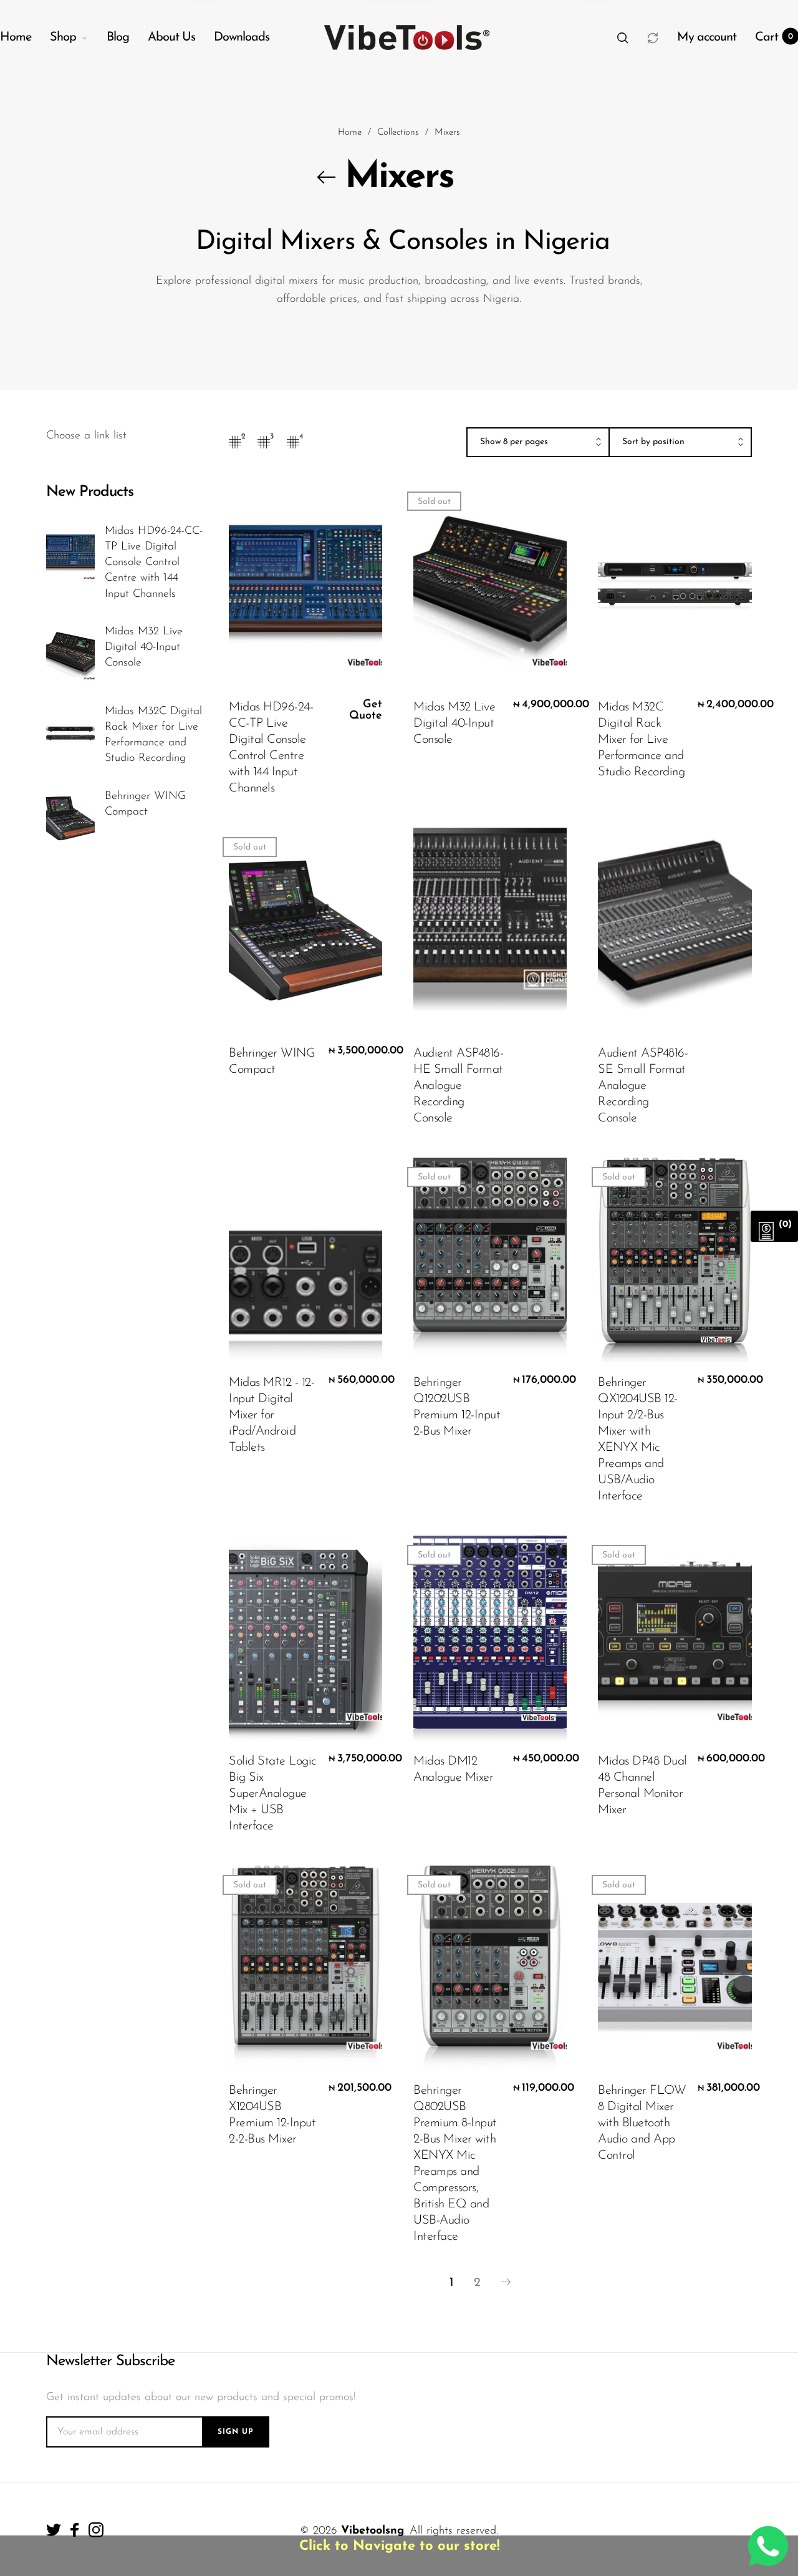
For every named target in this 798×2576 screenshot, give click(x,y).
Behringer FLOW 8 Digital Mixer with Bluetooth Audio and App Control (642, 2123)
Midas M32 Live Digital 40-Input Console (144, 647)
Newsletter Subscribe (110, 2361)
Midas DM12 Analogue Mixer (453, 1770)
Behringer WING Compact (145, 804)
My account (707, 37)
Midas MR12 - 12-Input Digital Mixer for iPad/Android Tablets (272, 1415)
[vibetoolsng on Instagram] (96, 2530)
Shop (63, 37)
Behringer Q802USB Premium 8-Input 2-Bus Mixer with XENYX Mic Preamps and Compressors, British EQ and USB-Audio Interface (455, 2164)
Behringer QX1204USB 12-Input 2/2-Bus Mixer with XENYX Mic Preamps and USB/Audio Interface (638, 1440)
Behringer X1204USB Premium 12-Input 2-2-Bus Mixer (272, 2115)
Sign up (236, 2432)
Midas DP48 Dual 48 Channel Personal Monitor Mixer (642, 1786)
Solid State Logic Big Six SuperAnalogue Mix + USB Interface (273, 1794)
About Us (171, 37)
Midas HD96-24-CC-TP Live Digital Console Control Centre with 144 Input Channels (154, 563)
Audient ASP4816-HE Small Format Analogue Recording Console (458, 1086)
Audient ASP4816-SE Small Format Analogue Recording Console (643, 1086)
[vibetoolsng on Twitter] (54, 2530)
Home (16, 37)
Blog (118, 37)
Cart (774, 37)
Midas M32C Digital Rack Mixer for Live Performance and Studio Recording (153, 735)
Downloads (242, 37)
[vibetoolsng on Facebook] (75, 2530)
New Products (90, 492)
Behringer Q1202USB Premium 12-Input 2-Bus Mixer (457, 1407)
